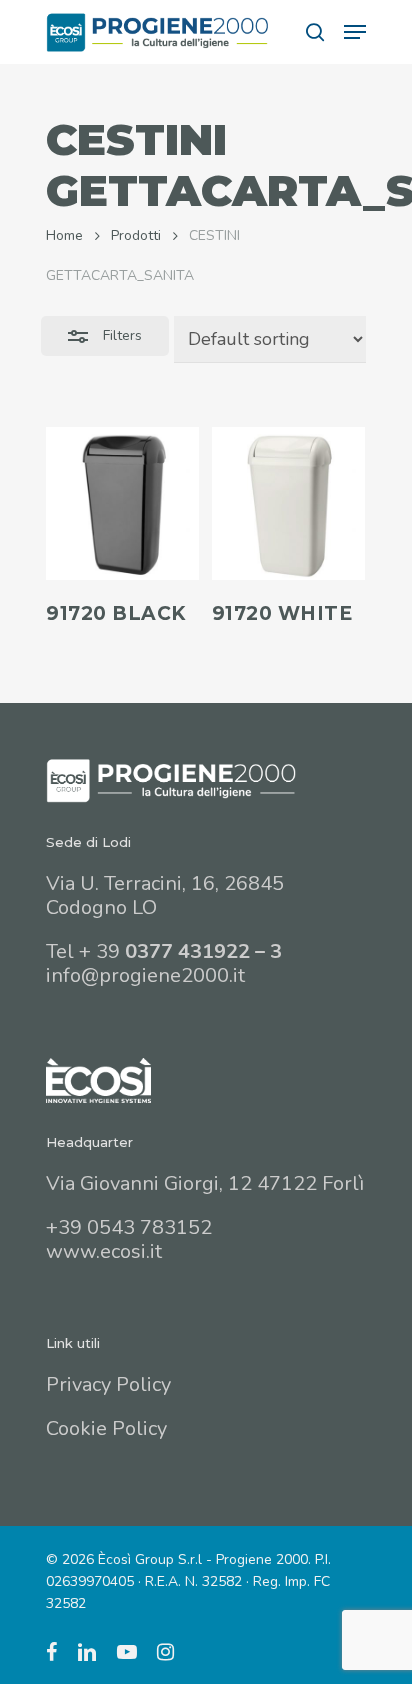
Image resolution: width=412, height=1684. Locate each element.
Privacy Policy (108, 1384)
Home (64, 235)
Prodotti (136, 235)
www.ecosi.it (104, 1251)
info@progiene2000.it (145, 975)
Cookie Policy (106, 1428)
